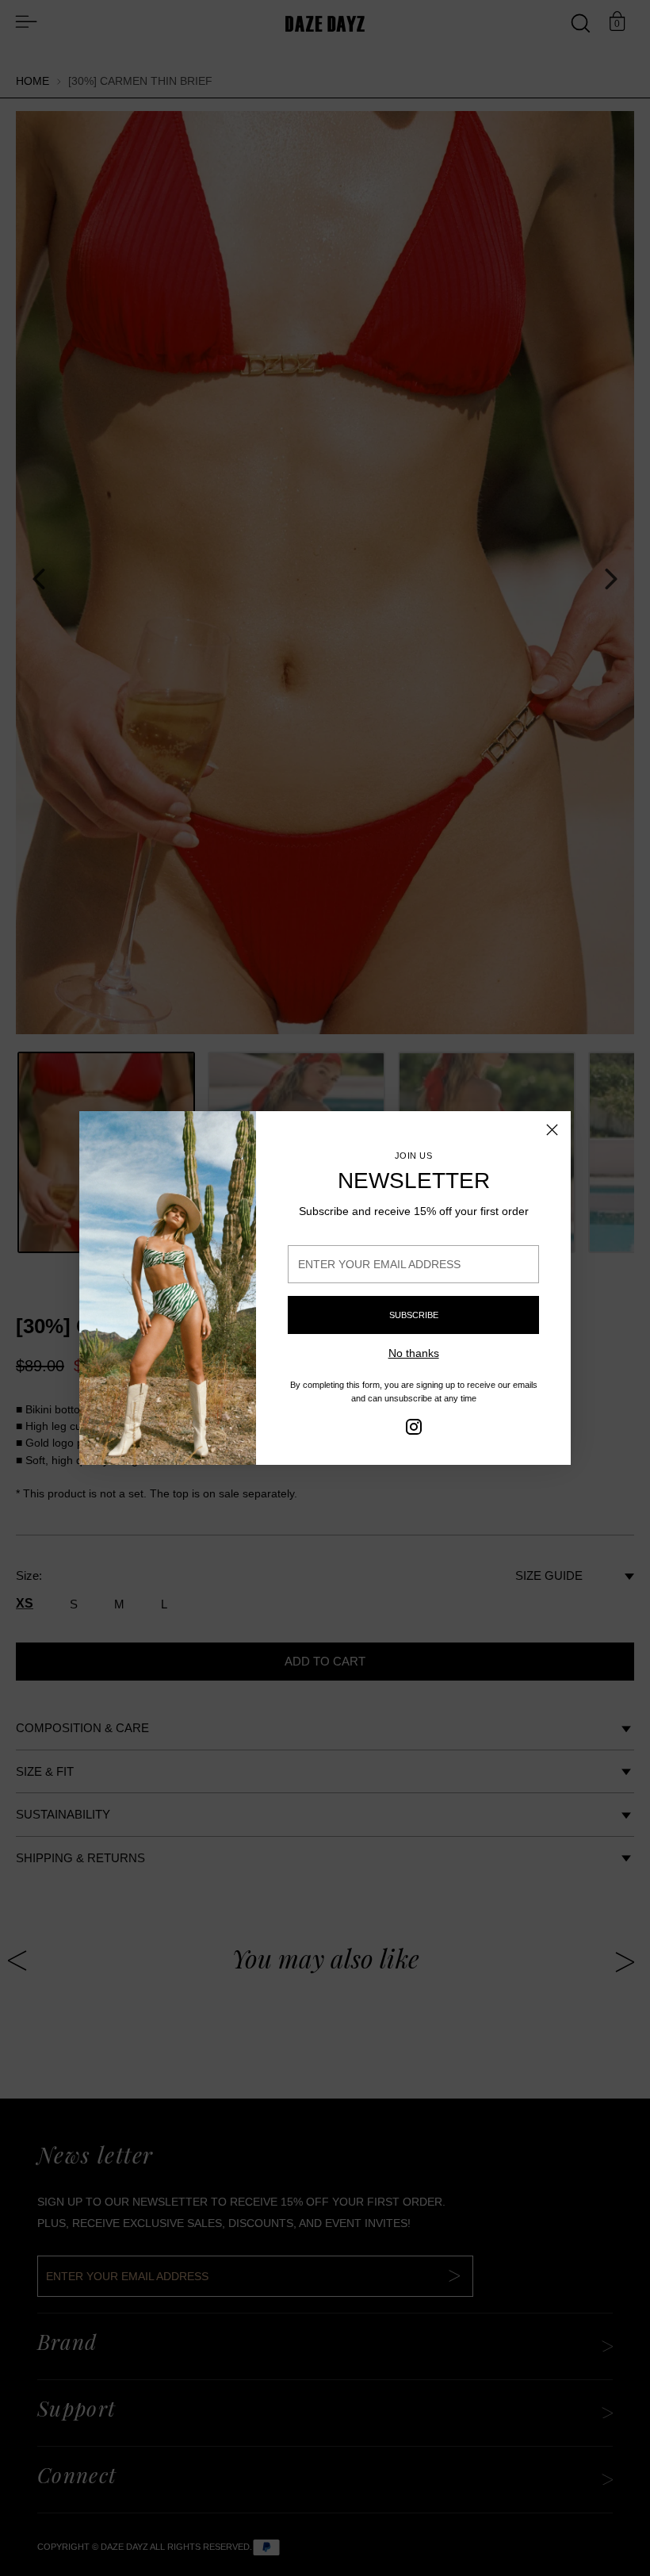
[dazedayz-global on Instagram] (414, 1429)
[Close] (552, 1130)
